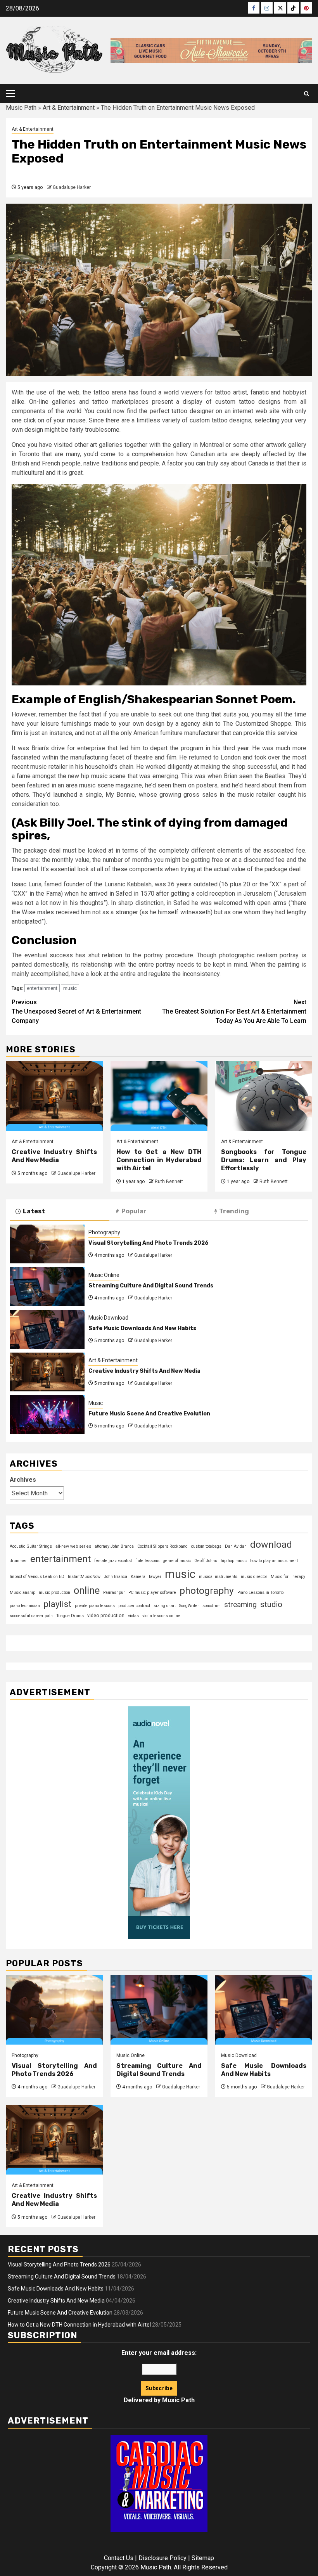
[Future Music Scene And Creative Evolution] (47, 1415)
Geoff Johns (206, 1561)
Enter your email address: (159, 2376)
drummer (18, 1561)
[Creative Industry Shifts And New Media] (54, 1096)
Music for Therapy (288, 1577)
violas (133, 1616)
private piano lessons (95, 1606)
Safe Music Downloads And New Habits (142, 1328)
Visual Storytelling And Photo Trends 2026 (149, 1243)
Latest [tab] (34, 1211)
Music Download (108, 1318)
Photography (104, 1232)
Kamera (138, 1577)
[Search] (307, 94)
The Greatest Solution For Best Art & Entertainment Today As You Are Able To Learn (234, 1011)
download (271, 1544)
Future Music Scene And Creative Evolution (149, 1414)
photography (207, 1591)
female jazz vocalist (113, 1561)
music (70, 988)
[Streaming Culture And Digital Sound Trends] (47, 1287)
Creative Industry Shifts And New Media (54, 1156)
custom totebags (206, 1546)
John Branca (116, 1577)
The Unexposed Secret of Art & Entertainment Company (76, 1011)
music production (54, 1592)
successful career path (31, 1616)
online (87, 1590)
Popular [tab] (134, 1211)
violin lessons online (161, 1616)
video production (106, 1616)
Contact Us (119, 2558)
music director (254, 1577)
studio (271, 1604)
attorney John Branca (114, 1546)
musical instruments (218, 1577)
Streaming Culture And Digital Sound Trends (151, 1286)
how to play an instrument (274, 1561)
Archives (23, 1480)
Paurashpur (114, 1592)
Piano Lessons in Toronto (260, 1592)
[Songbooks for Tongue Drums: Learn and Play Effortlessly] (264, 1096)
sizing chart (165, 1606)
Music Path (21, 108)
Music (96, 1403)
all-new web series (73, 1546)
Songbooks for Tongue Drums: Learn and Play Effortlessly (264, 1160)
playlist (57, 1604)
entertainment (42, 988)
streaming (240, 1605)
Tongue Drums (70, 1616)
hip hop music (234, 1561)
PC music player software (152, 1592)
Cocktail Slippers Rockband (162, 1546)
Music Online (104, 1275)
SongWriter (189, 1606)
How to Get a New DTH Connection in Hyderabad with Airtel (159, 1160)
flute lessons (147, 1561)
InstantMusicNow (84, 1577)
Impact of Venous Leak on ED (37, 1577)
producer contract (134, 1606)
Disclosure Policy (162, 2558)
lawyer (155, 1577)
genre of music (177, 1561)
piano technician (25, 1606)
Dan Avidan (236, 1546)
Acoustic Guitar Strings (31, 1546)
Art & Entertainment (69, 108)
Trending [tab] (234, 1211)
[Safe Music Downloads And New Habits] (47, 1329)
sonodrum (212, 1606)
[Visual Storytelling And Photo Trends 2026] (47, 1244)
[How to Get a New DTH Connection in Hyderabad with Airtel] (159, 1096)
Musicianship (22, 1592)
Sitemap (203, 2558)
